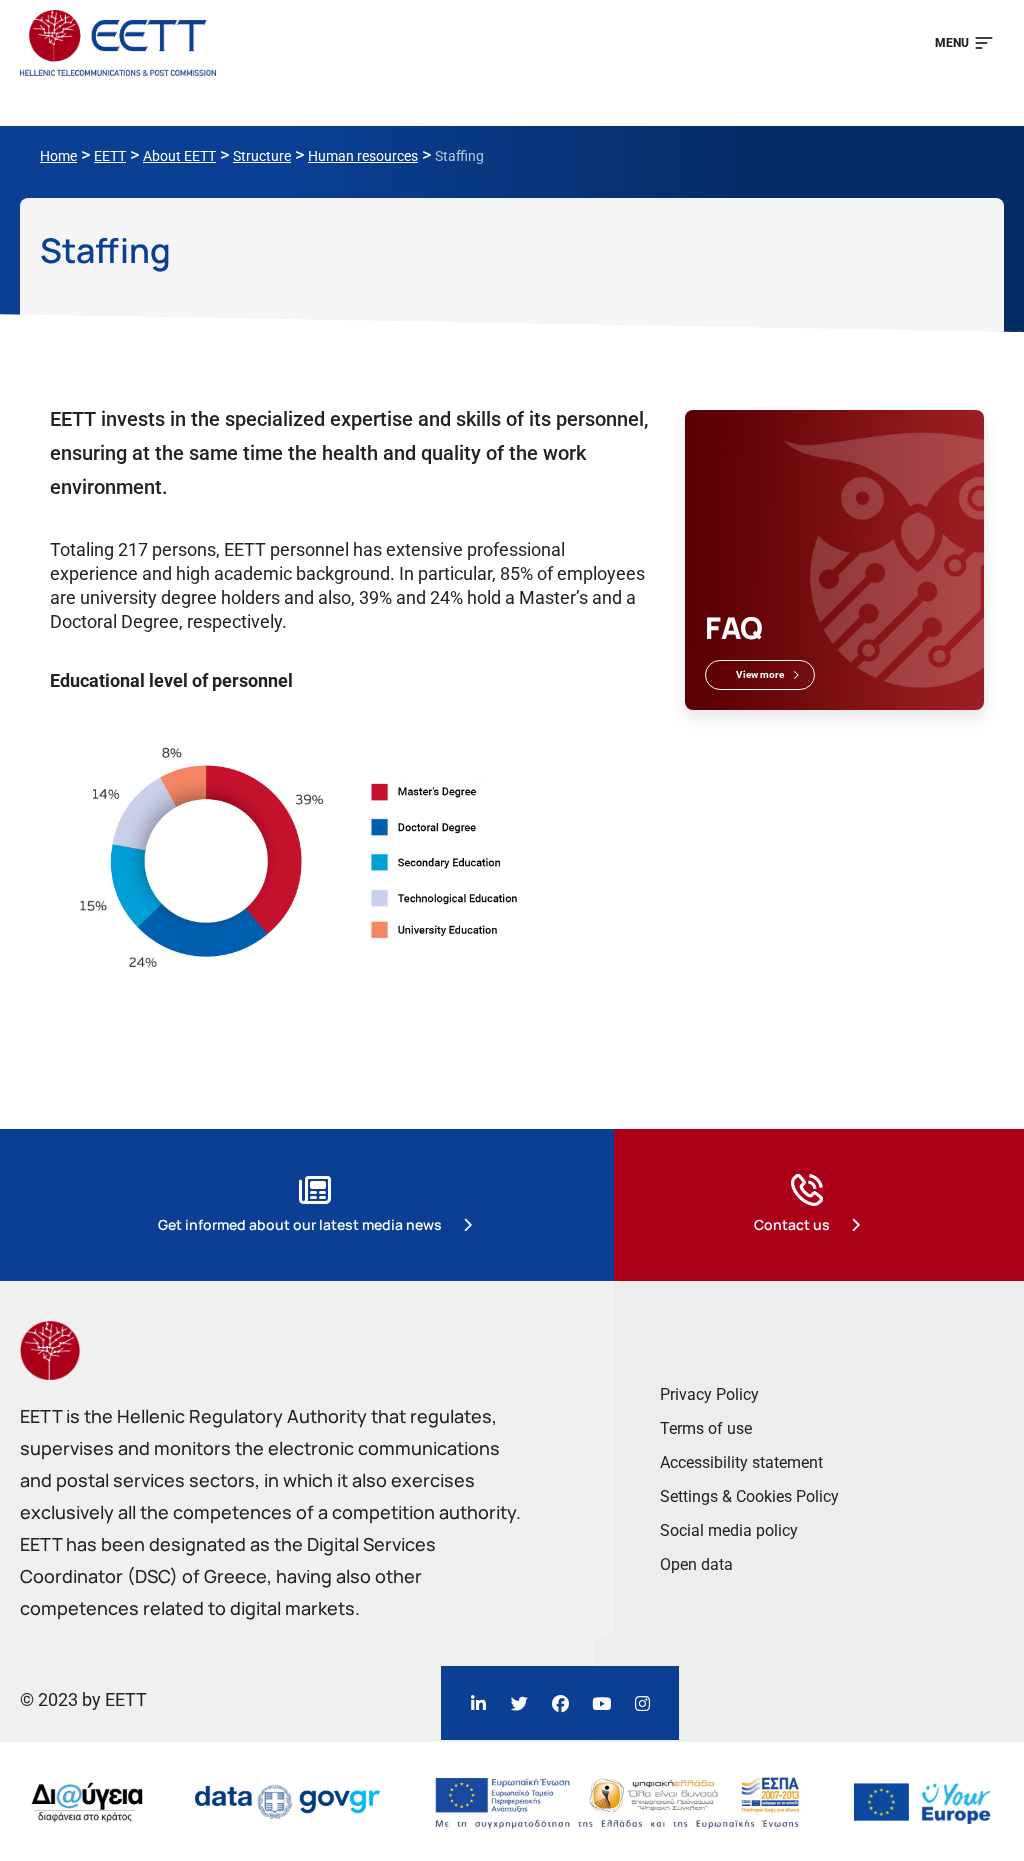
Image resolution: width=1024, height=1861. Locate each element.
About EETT (179, 156)
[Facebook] (560, 1703)
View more (760, 674)
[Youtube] (601, 1703)
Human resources (363, 156)
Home (58, 156)
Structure (262, 156)
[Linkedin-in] (478, 1703)
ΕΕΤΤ (110, 156)
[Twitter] (519, 1703)
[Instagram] (642, 1703)
